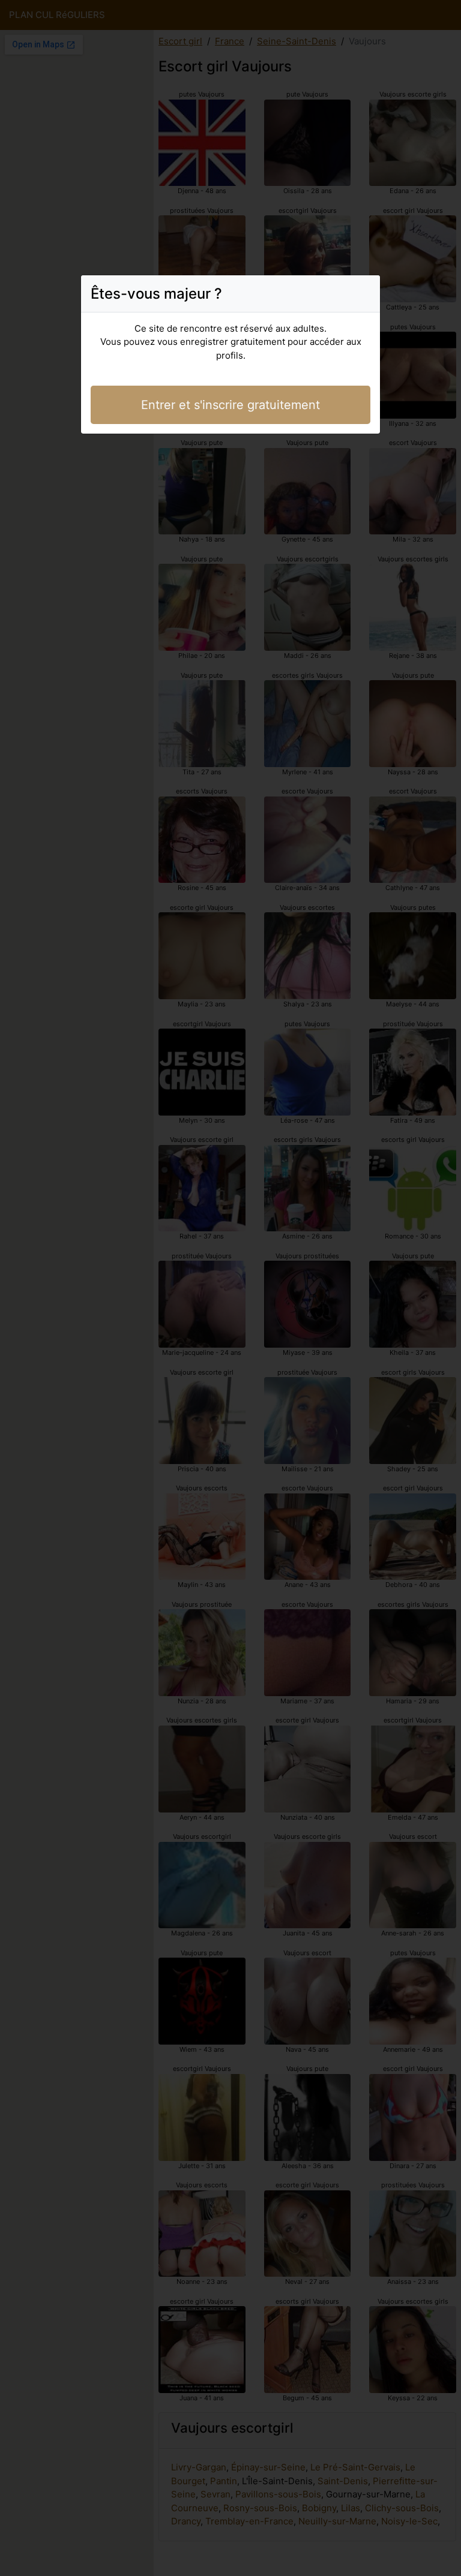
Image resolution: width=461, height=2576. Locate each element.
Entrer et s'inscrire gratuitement (230, 405)
